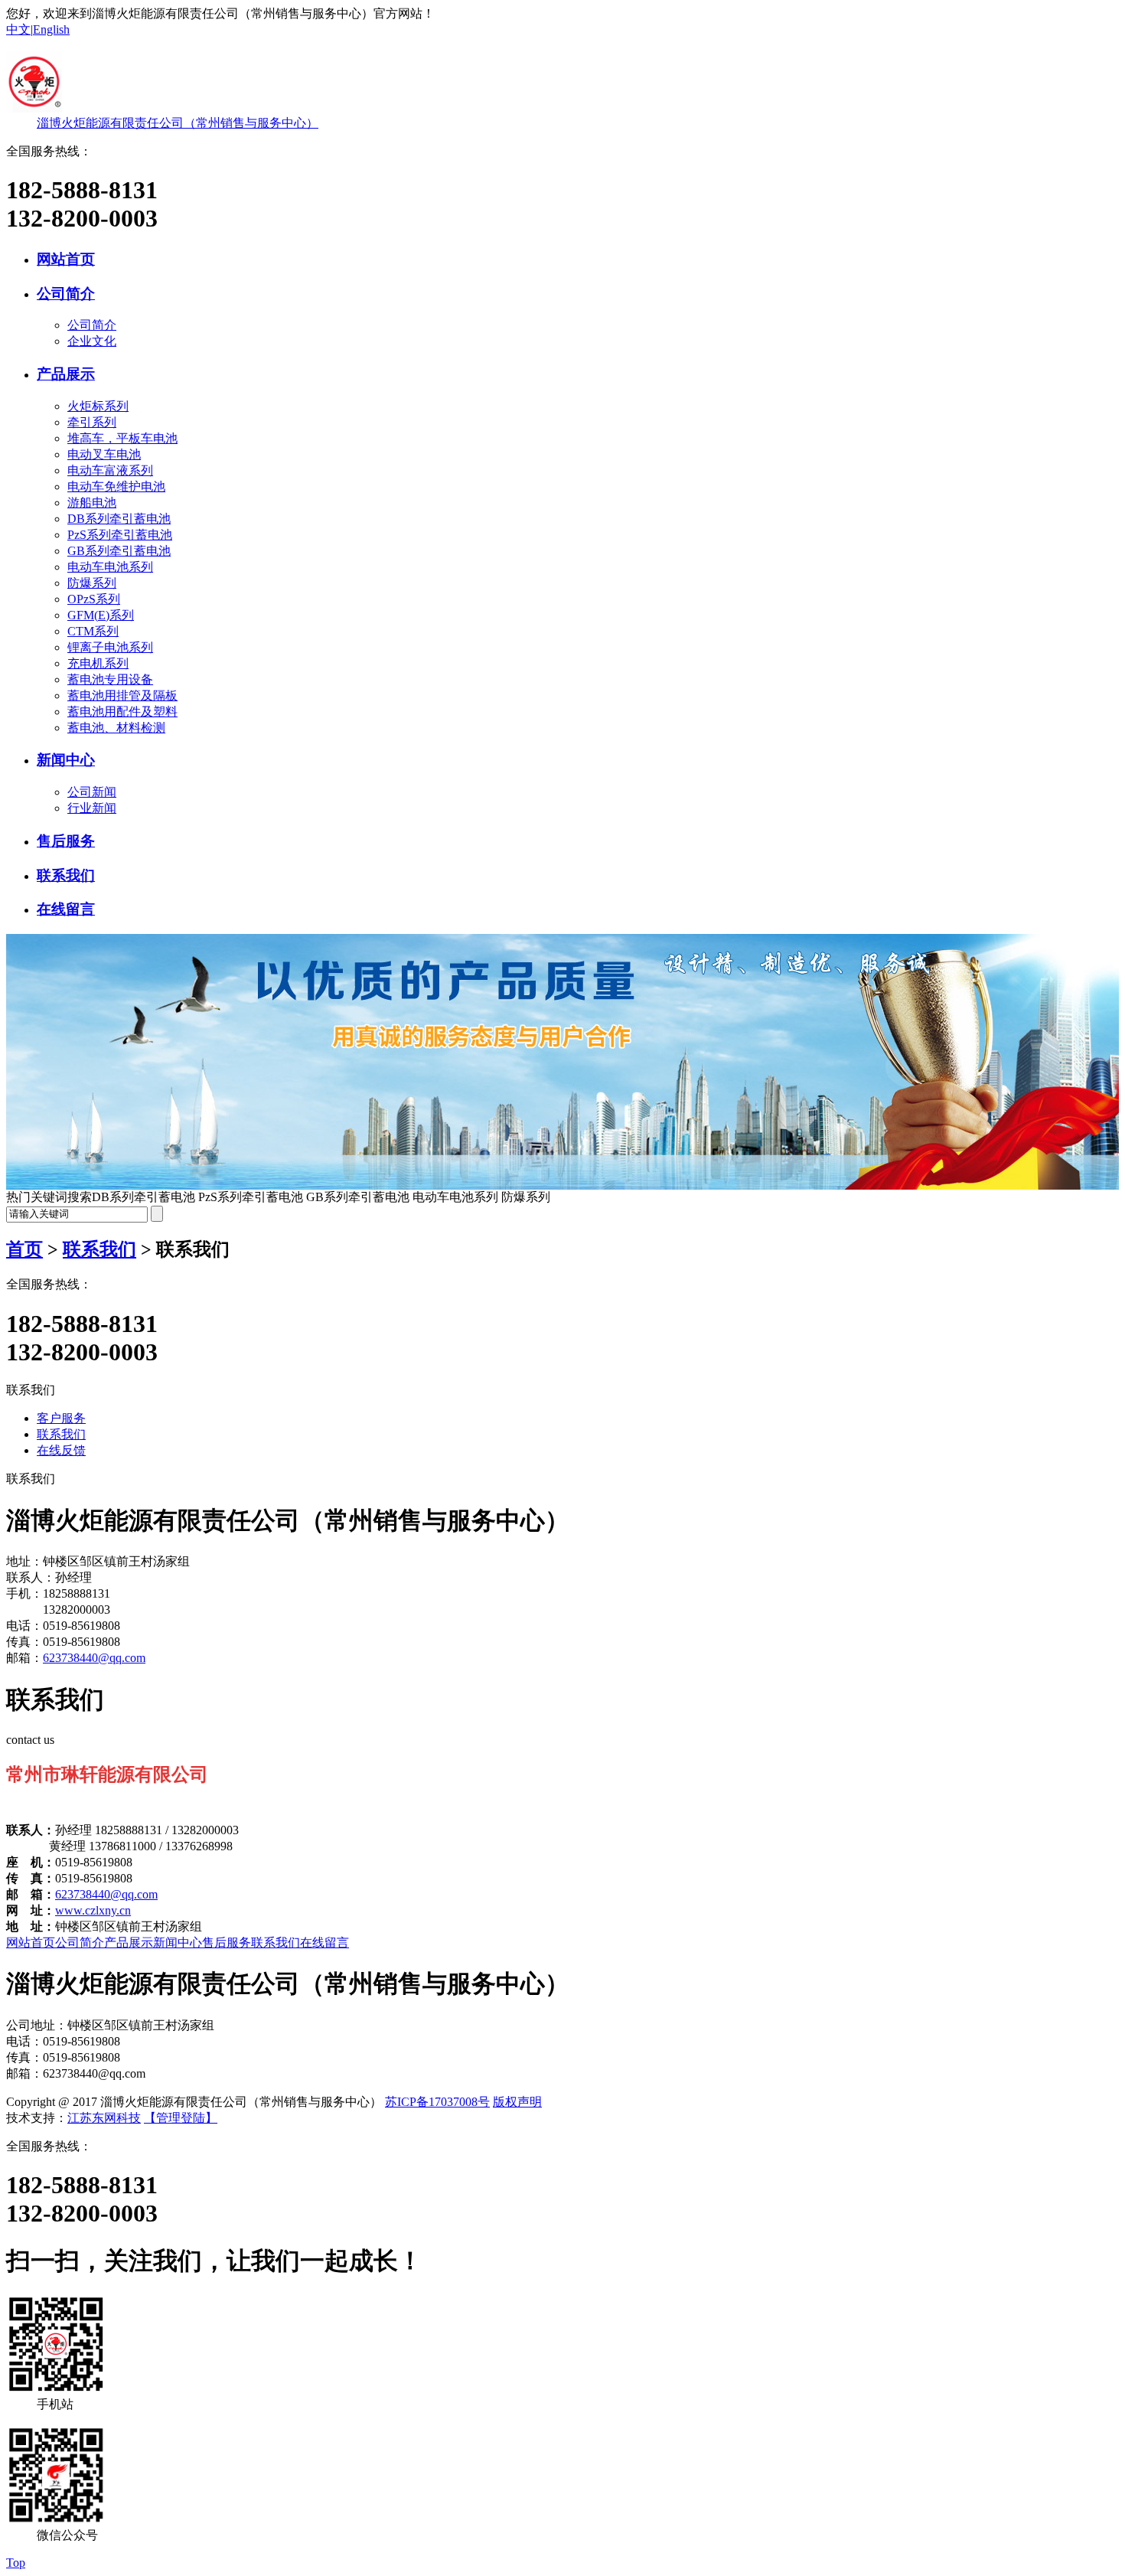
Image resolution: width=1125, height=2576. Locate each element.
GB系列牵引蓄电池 (119, 551)
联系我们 (66, 875)
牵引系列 (92, 422)
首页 (24, 1249)
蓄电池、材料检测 (116, 728)
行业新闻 (92, 808)
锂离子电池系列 (110, 647)
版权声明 (517, 2102)
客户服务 (61, 1418)
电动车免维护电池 (116, 486)
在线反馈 (61, 1450)
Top (16, 2563)
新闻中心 (66, 760)
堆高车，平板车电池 (122, 438)
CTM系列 (93, 631)
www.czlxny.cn (93, 1910)
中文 (18, 29)
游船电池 (92, 503)
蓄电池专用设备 (110, 679)
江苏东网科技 (104, 2118)
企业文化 (92, 341)
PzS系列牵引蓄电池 (120, 535)
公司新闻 (92, 792)
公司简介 (66, 294)
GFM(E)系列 (101, 615)
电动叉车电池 (104, 454)
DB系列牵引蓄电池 (119, 519)
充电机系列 (98, 663)
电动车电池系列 (110, 567)
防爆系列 (92, 583)
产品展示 (66, 374)
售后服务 (66, 841)
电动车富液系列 (110, 470)
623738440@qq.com (94, 1658)
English (51, 29)
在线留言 (66, 909)
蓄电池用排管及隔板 (122, 695)
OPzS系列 (94, 599)
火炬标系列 (98, 406)
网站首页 (66, 259)
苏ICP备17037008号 (437, 2102)
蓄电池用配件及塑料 (122, 712)
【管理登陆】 (181, 2118)
